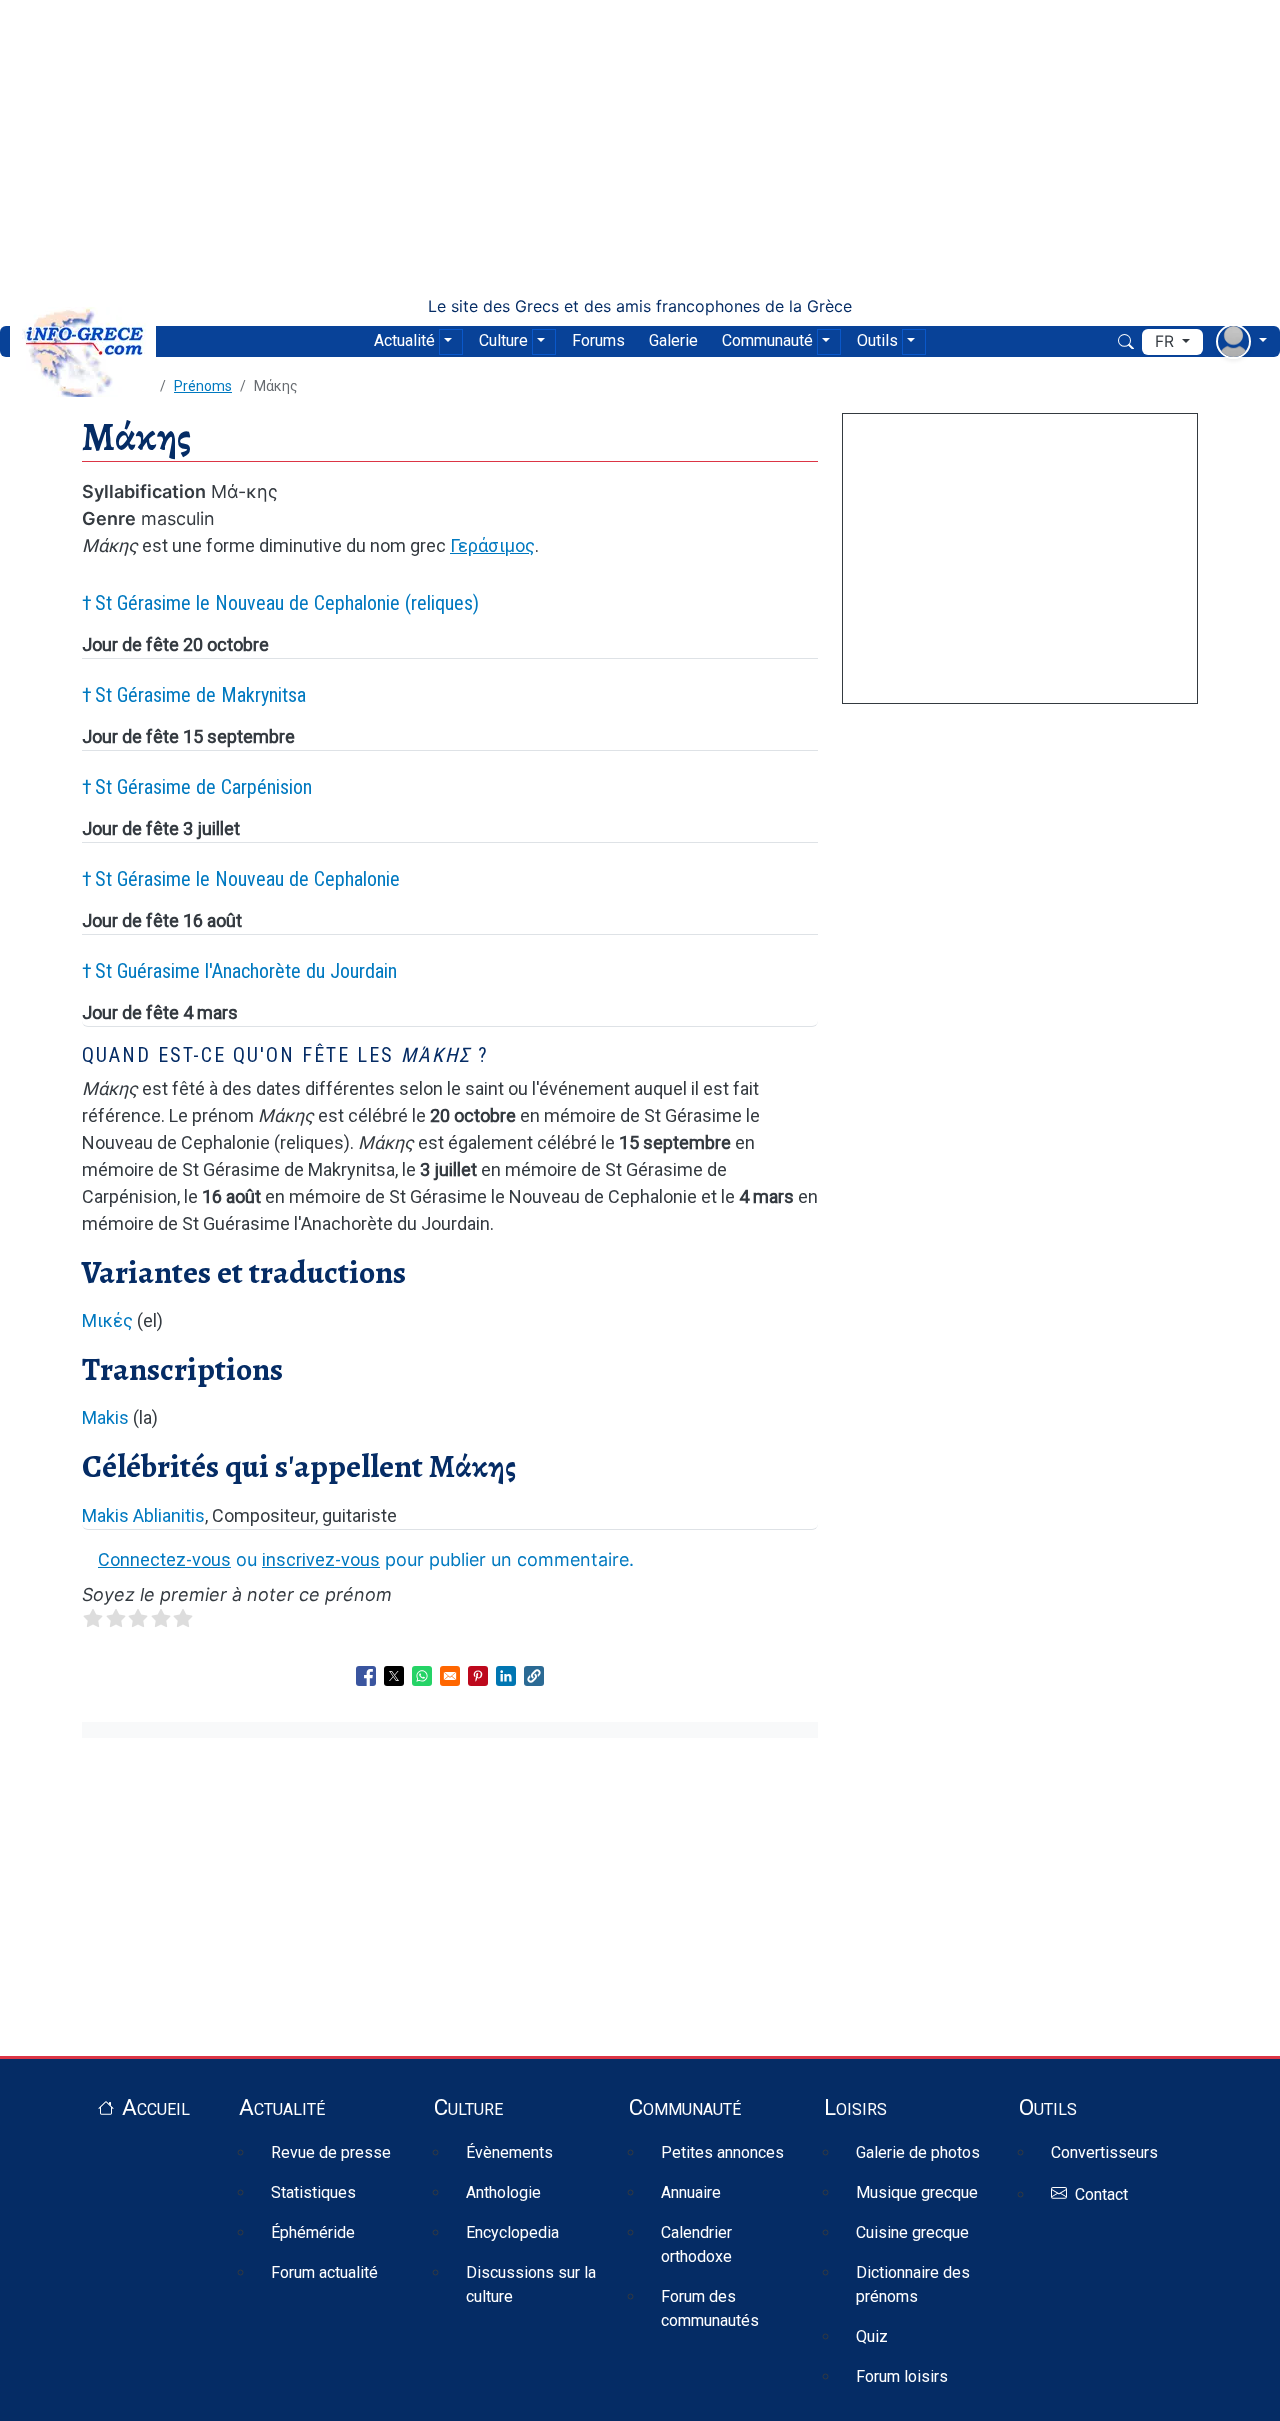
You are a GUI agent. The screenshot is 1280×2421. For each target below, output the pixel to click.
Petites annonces (722, 2152)
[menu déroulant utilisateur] (1241, 341)
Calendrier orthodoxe (696, 2244)
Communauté (767, 340)
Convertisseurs (1104, 2152)
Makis (105, 1417)
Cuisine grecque (912, 2232)
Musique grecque (917, 2192)
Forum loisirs (902, 2376)
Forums (598, 340)
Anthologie (503, 2192)
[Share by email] (450, 1676)
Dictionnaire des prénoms (913, 2284)
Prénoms (203, 386)
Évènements (509, 2152)
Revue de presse (331, 2152)
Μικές (107, 1320)
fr (1166, 341)
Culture (503, 340)
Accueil (156, 2107)
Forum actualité (324, 2272)
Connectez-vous (164, 1559)
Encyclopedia (512, 2232)
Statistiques (313, 2192)
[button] (534, 1676)
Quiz (872, 2336)
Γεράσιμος (492, 545)
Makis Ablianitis (143, 1515)
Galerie (673, 340)
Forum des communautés (710, 2308)
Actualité (404, 340)
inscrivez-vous (321, 1559)
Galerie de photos (918, 2152)
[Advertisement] (640, 148)
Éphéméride (313, 2232)
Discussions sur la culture (531, 2284)
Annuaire (691, 2192)
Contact (1101, 2194)
